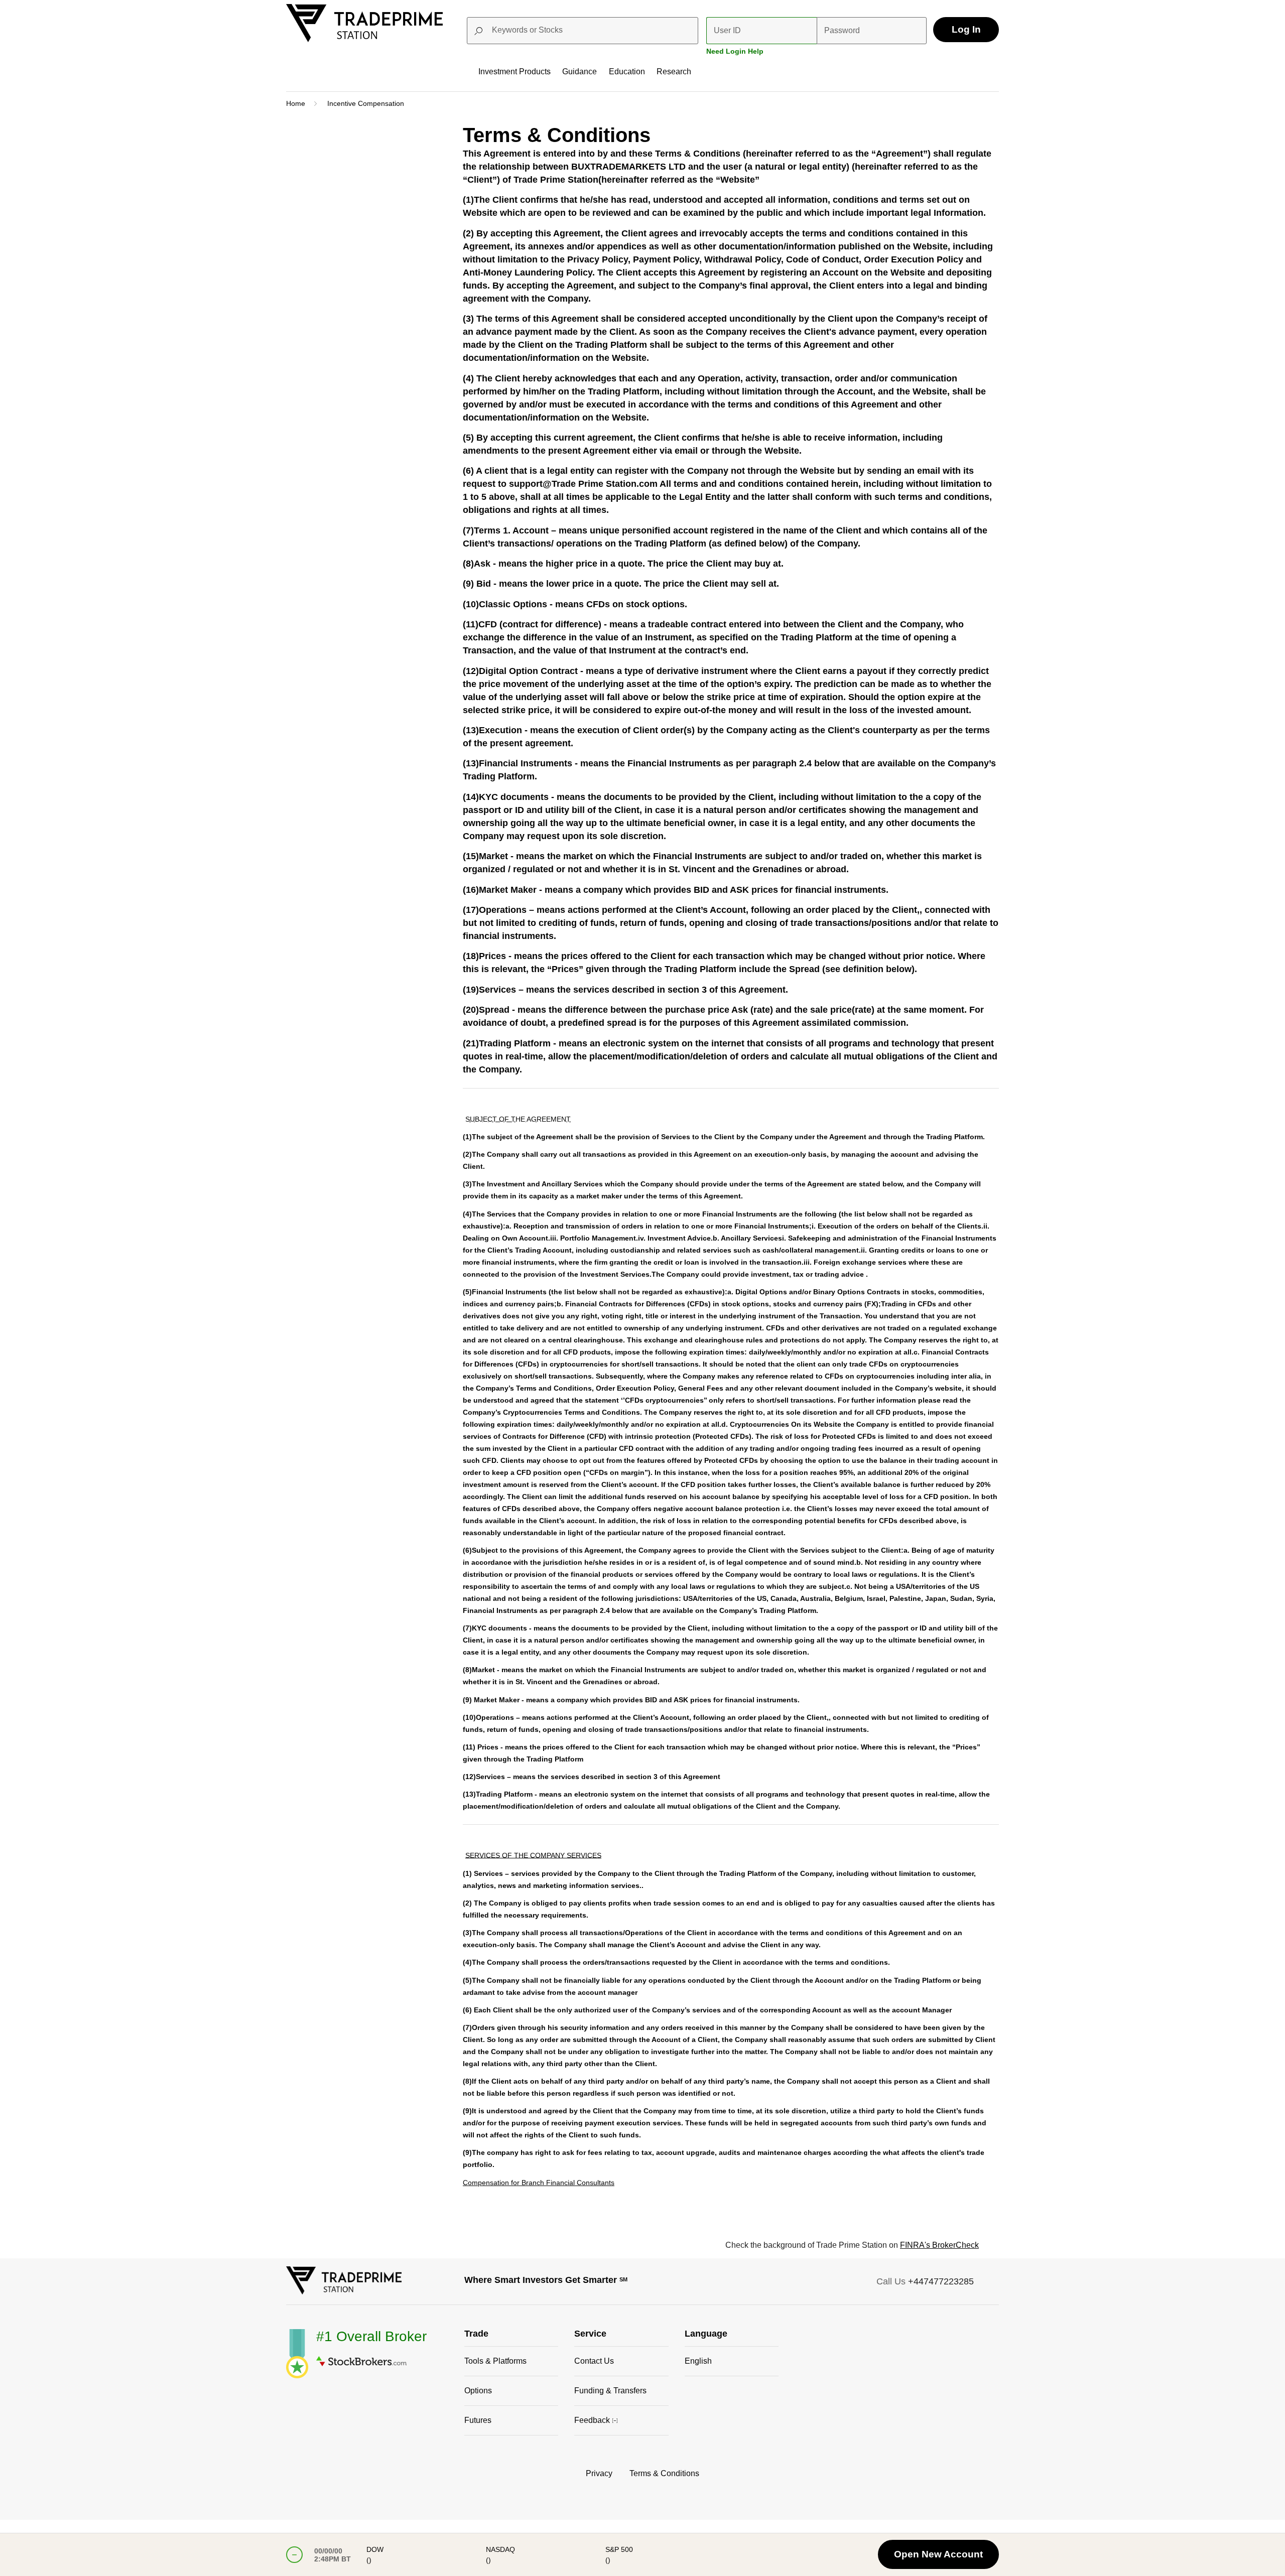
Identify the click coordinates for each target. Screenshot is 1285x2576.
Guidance (580, 72)
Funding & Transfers (610, 2391)
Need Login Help (735, 51)
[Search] (687, 31)
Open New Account (938, 2554)
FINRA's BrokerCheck (939, 2245)
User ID (727, 30)
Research (674, 72)
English (698, 2361)
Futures (478, 2420)
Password (842, 30)
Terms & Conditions (664, 2473)
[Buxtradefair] (344, 2292)
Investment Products (515, 72)
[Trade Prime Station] (364, 39)
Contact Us (594, 2361)
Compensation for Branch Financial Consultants (539, 2183)
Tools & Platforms (495, 2361)
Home (296, 103)
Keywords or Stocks (527, 30)
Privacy (599, 2473)
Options (478, 2391)
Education (627, 72)
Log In (966, 29)
